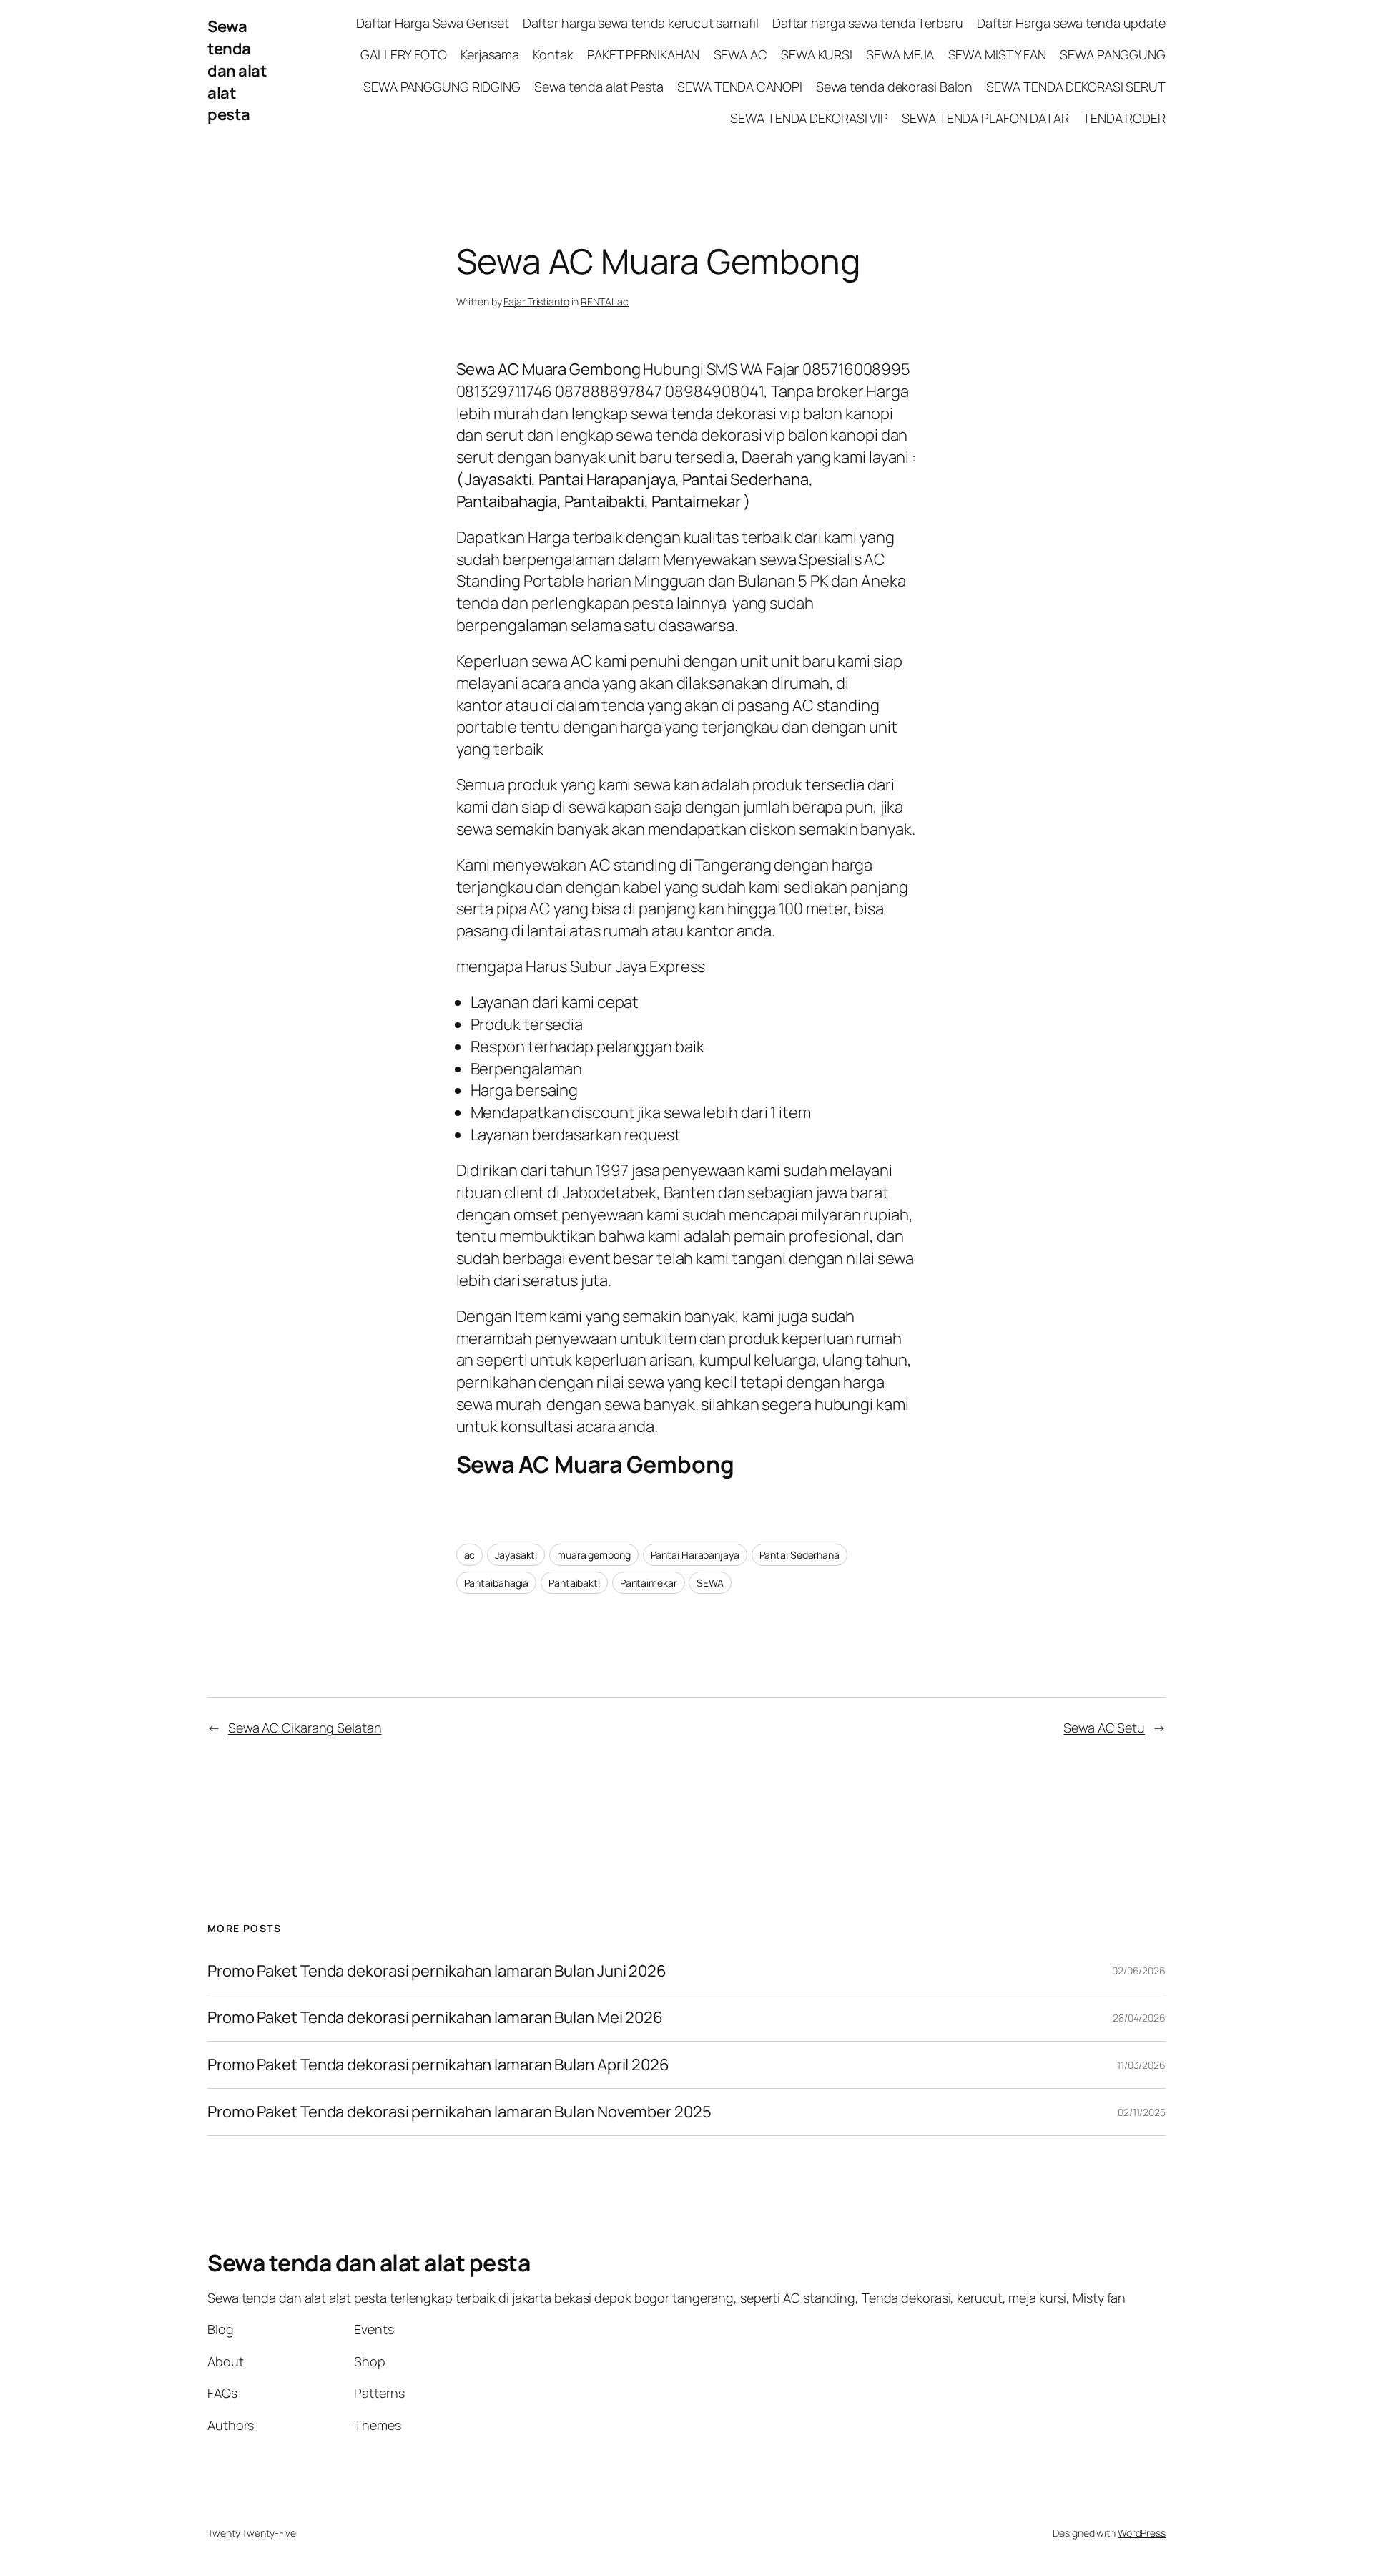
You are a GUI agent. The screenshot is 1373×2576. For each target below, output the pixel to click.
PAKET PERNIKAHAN (643, 54)
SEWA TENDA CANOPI (739, 87)
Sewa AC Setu (1104, 1728)
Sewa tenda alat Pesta (599, 87)
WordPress (1142, 2533)
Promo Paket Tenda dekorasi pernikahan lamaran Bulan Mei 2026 (437, 2018)
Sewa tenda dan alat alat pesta (237, 70)
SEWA (710, 1583)
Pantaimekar (649, 1583)
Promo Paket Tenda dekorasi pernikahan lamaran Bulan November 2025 (459, 2112)
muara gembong (594, 1555)
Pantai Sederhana (799, 1555)
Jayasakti (516, 1555)
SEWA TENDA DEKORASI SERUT (1076, 87)
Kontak (553, 54)
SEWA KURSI (817, 54)
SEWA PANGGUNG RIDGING (442, 87)
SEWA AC (740, 54)
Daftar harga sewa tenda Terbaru (868, 23)
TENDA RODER (1124, 118)
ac (470, 1555)
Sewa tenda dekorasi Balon (895, 87)
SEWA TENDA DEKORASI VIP (809, 118)
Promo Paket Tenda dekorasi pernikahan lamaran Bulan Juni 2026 (437, 1971)
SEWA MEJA (900, 54)
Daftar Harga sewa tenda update (1071, 23)
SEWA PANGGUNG (1113, 54)
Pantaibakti (574, 1583)
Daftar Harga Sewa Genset (433, 23)
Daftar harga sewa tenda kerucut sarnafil (641, 23)
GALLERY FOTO (404, 54)
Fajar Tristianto (536, 302)
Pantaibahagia (497, 1583)
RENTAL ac (605, 302)
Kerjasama (490, 54)
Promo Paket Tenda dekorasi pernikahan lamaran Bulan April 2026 (440, 2065)
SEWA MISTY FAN (998, 54)
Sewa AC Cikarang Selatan (305, 1728)
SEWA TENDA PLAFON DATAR (985, 118)
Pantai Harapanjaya (695, 1555)
